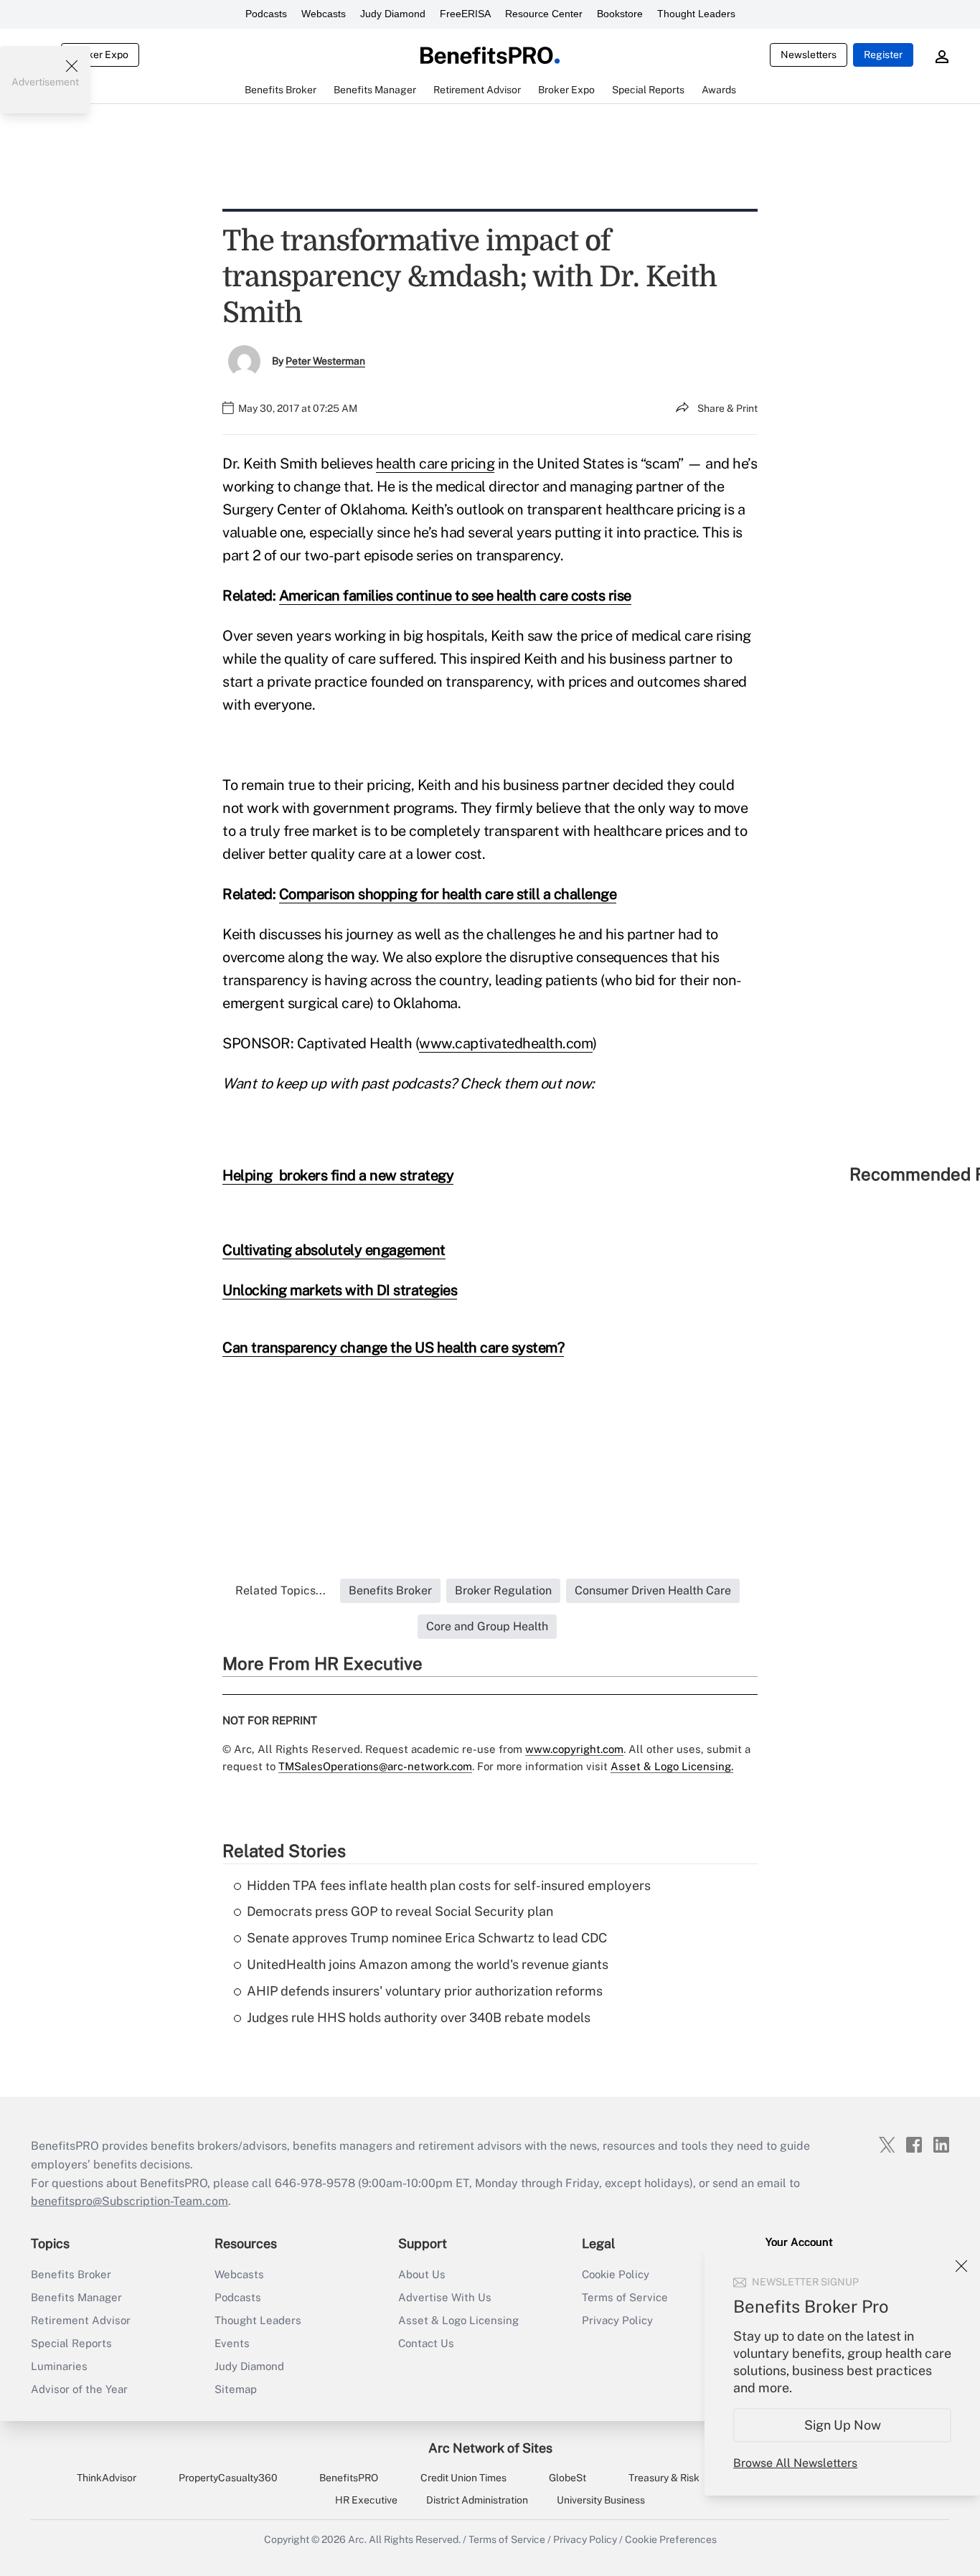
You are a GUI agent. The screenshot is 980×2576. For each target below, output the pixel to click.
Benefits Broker (71, 2274)
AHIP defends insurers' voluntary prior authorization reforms (425, 1991)
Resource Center (544, 14)
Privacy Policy (617, 2320)
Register (883, 55)
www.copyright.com (574, 1749)
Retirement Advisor (81, 2320)
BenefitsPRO (349, 2478)
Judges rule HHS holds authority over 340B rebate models (419, 2017)
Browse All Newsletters (795, 2463)
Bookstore (620, 14)
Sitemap (236, 2389)
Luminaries (59, 2366)
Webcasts (324, 14)
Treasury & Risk (664, 2478)
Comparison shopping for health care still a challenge (448, 894)
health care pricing (435, 464)
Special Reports (71, 2343)
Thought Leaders (696, 14)
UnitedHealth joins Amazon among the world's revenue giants (428, 1964)
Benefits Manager (76, 2297)
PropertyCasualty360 (228, 2478)
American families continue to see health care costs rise (455, 596)
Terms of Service (625, 2297)
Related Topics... (281, 1590)
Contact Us (426, 2343)
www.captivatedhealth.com (506, 1043)
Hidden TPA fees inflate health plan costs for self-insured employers (449, 1885)
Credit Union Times (463, 2478)
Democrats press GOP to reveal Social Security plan (400, 1911)
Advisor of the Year (79, 2389)
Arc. (357, 2539)
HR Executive (366, 2500)
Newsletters (809, 55)
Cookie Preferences (671, 2539)
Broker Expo (100, 55)
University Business (601, 2500)
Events (232, 2343)
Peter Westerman (325, 361)
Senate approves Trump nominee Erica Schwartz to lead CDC (427, 1938)
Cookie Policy (616, 2274)
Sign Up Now (843, 2425)
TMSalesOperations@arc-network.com (375, 1766)
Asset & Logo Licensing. (672, 1766)
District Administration (477, 2500)
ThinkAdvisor (107, 2478)
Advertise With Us (445, 2297)
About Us (422, 2274)
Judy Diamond (393, 14)
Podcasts (266, 14)
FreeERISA (465, 14)
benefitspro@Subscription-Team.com (129, 2201)
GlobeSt (567, 2478)
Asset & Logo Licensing (458, 2320)
